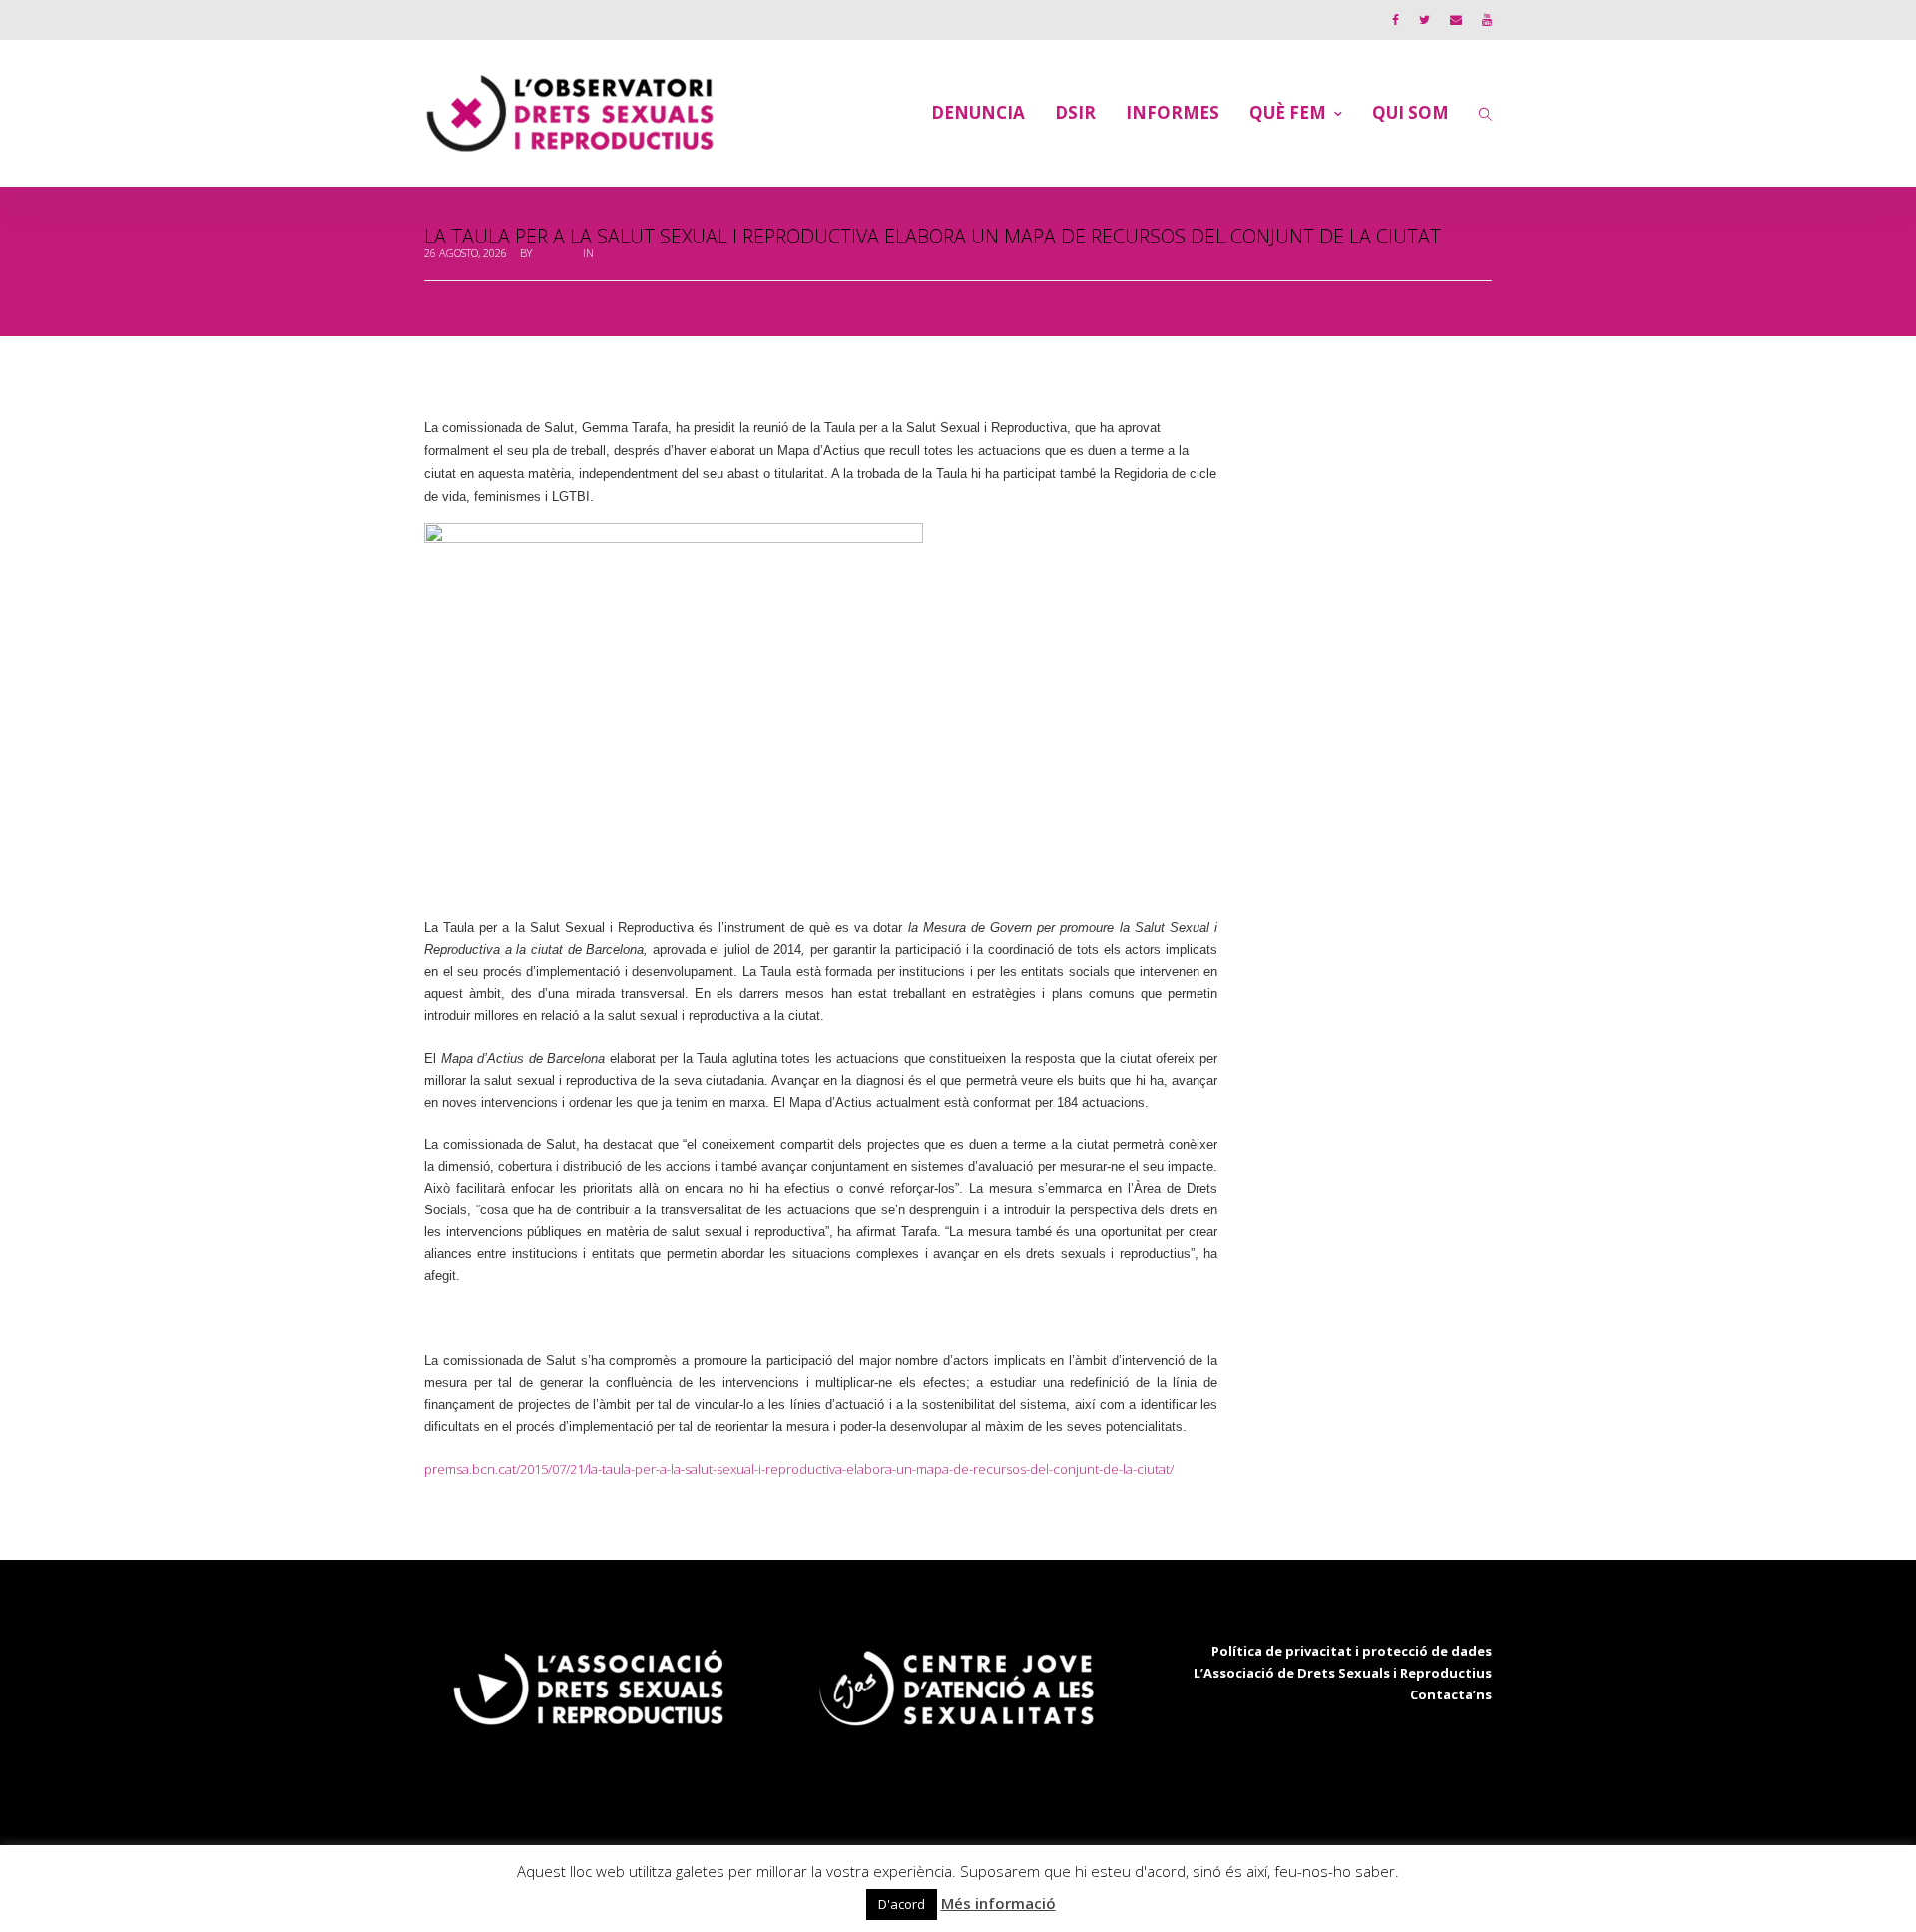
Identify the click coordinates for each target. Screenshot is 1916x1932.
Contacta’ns (1451, 1694)
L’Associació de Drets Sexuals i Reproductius (1343, 1673)
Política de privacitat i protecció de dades (1352, 1651)
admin (552, 253)
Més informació (998, 1903)
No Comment (718, 253)
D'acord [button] (902, 1904)
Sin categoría (634, 253)
